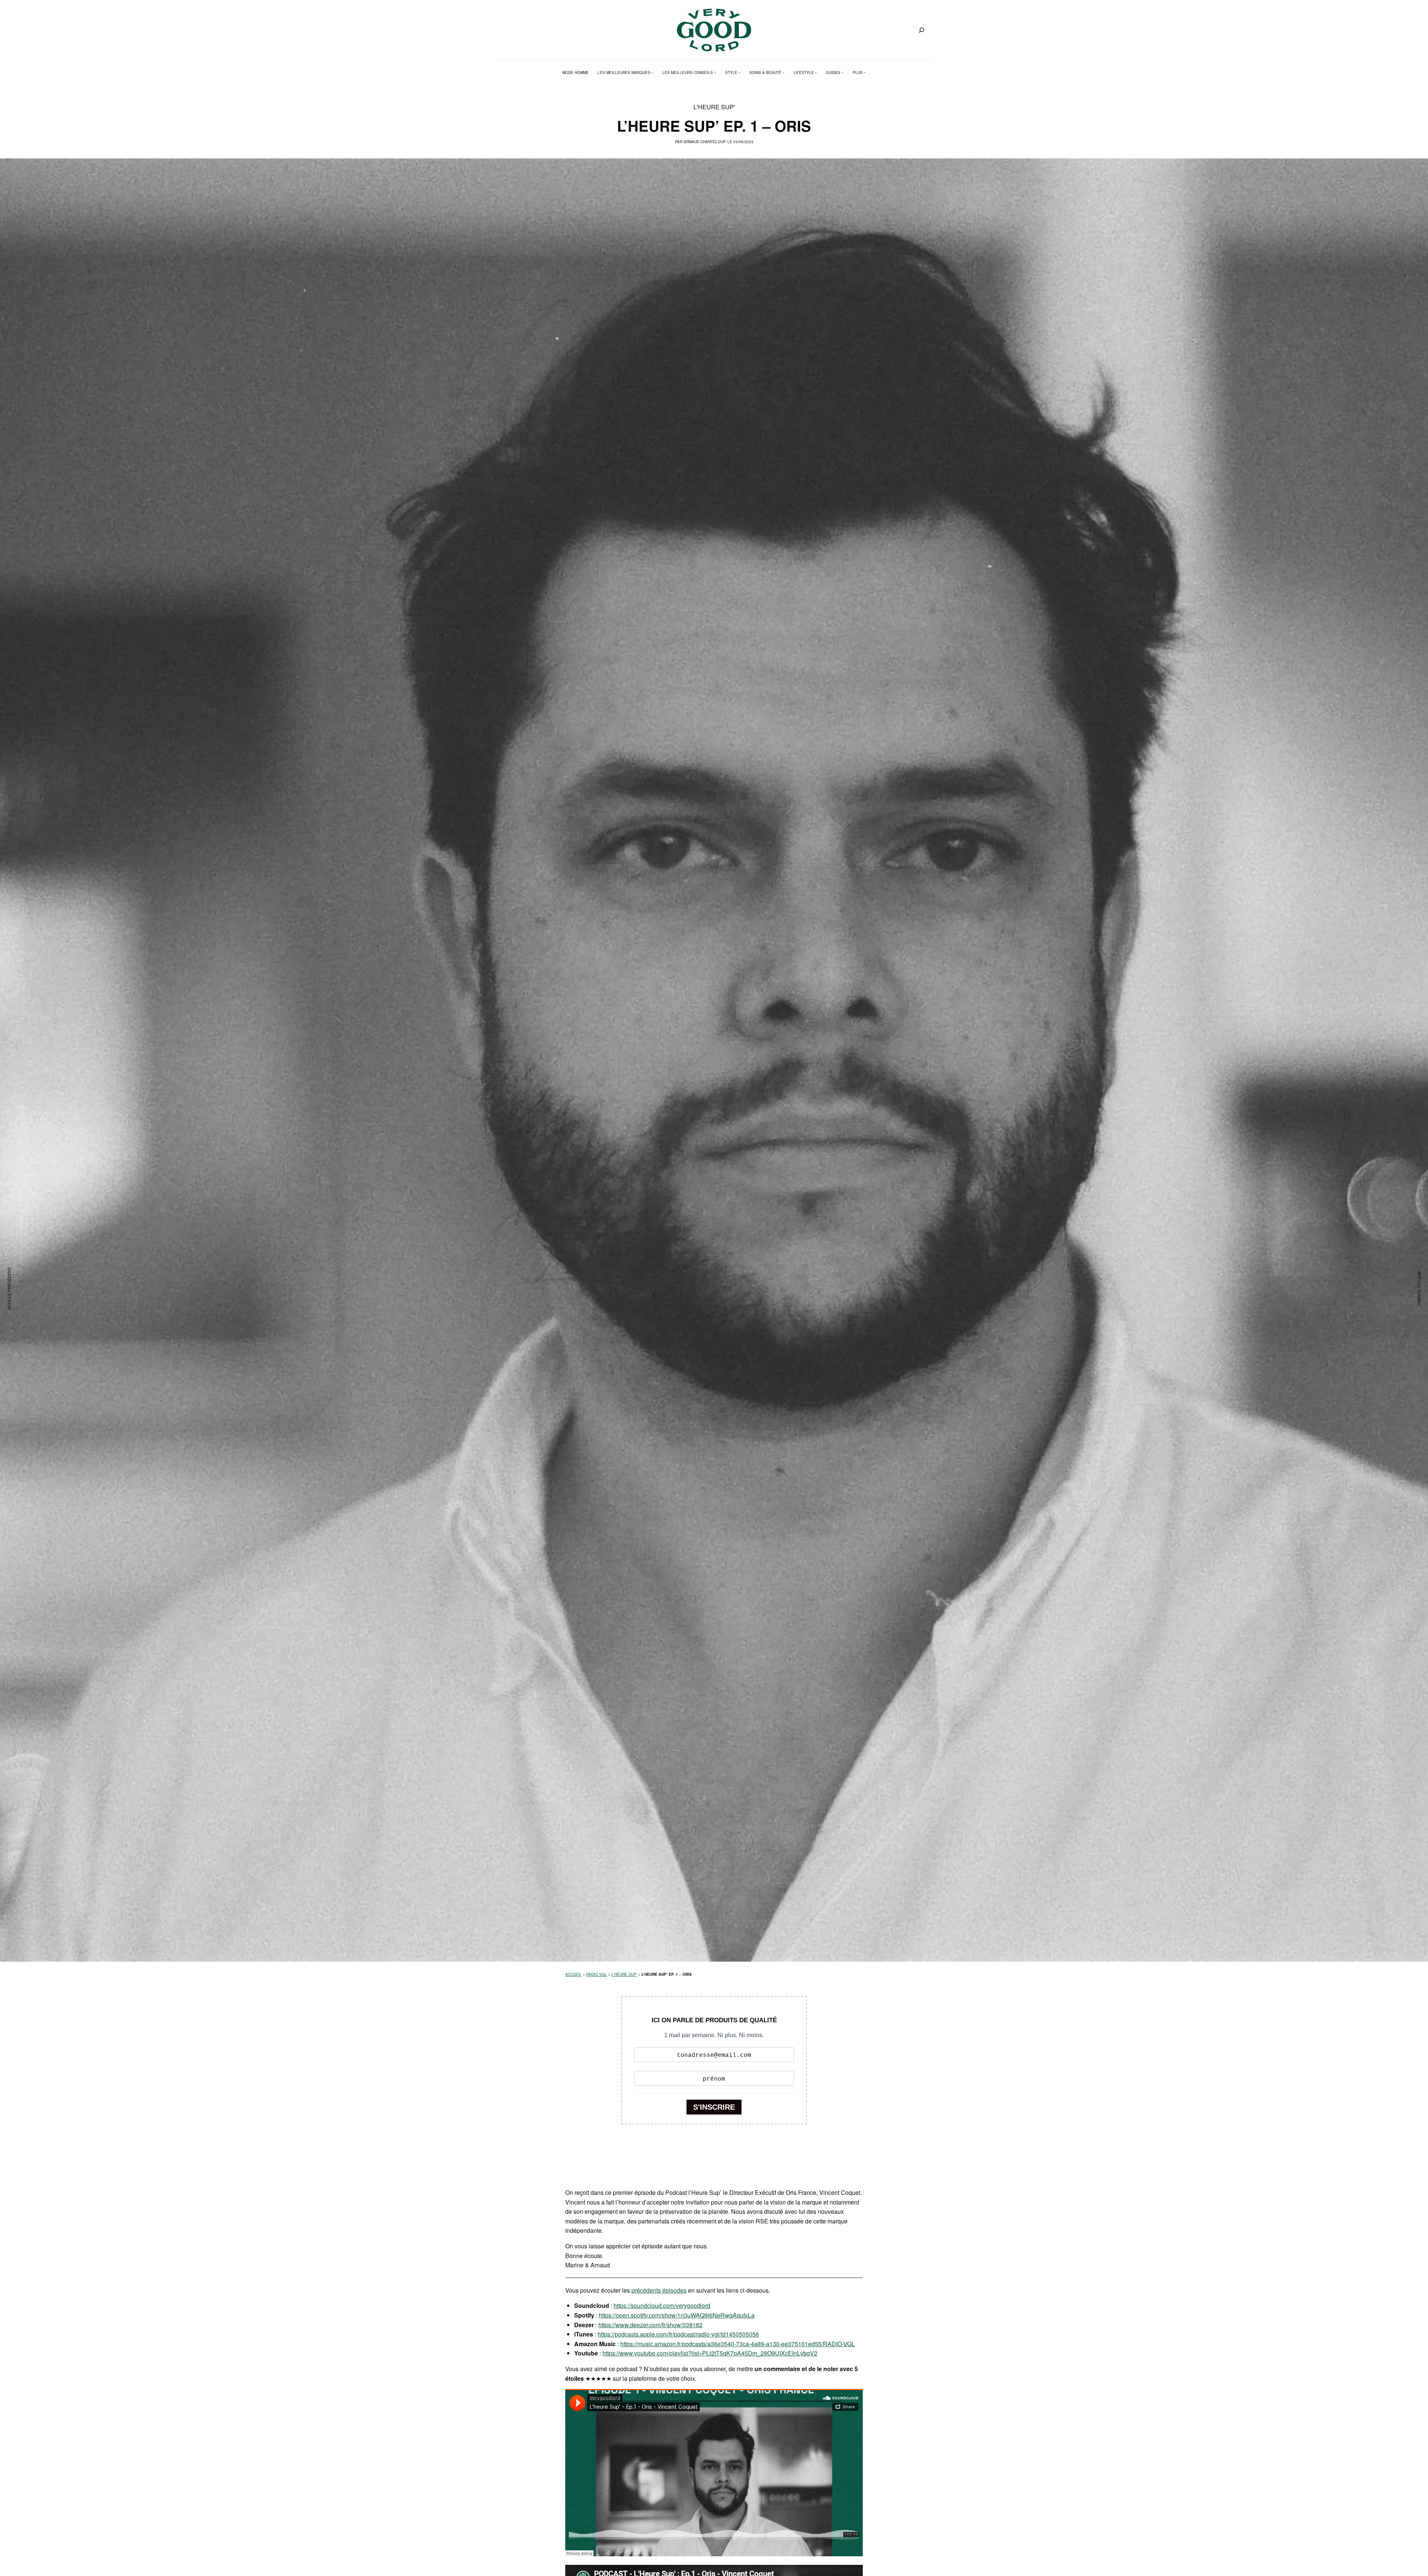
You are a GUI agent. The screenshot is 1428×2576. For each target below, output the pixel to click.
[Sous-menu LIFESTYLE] (816, 73)
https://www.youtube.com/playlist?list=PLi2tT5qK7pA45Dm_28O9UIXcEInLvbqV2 (710, 2353)
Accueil (573, 1974)
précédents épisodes (659, 2290)
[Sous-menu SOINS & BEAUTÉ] (784, 73)
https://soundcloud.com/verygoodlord (662, 2305)
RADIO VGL (596, 1974)
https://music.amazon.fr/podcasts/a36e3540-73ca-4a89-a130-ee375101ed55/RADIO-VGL (738, 2344)
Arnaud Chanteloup (705, 142)
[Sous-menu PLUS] (865, 73)
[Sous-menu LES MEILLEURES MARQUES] (652, 73)
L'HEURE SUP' (714, 107)
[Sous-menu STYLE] (739, 73)
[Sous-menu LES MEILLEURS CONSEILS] (715, 73)
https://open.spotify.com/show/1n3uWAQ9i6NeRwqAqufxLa (677, 2315)
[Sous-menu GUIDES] (843, 73)
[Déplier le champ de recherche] (922, 30)
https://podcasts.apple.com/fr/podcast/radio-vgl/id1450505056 (678, 2334)
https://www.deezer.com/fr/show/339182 (650, 2325)
